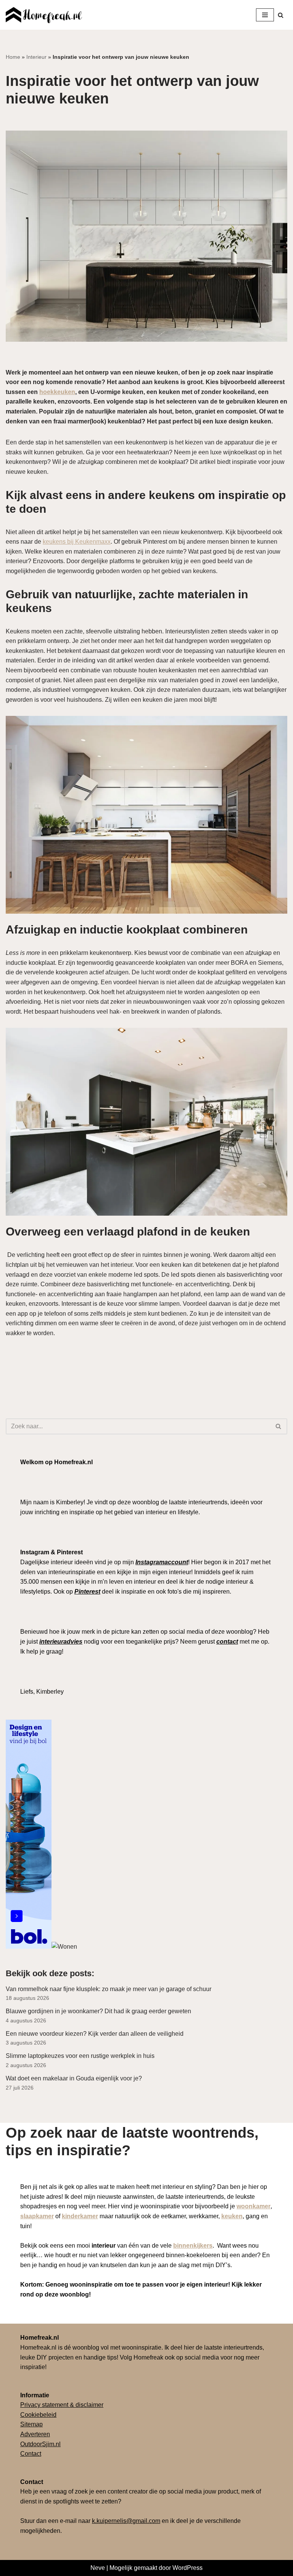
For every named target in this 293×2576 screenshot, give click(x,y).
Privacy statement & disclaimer (62, 2405)
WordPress (188, 2568)
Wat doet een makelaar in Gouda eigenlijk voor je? (74, 2078)
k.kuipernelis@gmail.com (126, 2521)
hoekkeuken (57, 392)
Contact (31, 2454)
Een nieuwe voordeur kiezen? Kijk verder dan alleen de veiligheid (95, 2034)
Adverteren (35, 2434)
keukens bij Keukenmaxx (77, 542)
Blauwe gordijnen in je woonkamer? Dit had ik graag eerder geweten (99, 2011)
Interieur (36, 57)
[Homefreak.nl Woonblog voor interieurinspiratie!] (44, 15)
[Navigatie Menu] (265, 15)
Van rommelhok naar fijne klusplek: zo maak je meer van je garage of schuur (109, 1989)
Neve (98, 2568)
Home (13, 57)
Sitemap (31, 2424)
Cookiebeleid (38, 2415)
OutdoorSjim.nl (40, 2444)
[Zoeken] (281, 15)
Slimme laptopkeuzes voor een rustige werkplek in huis (80, 2056)
